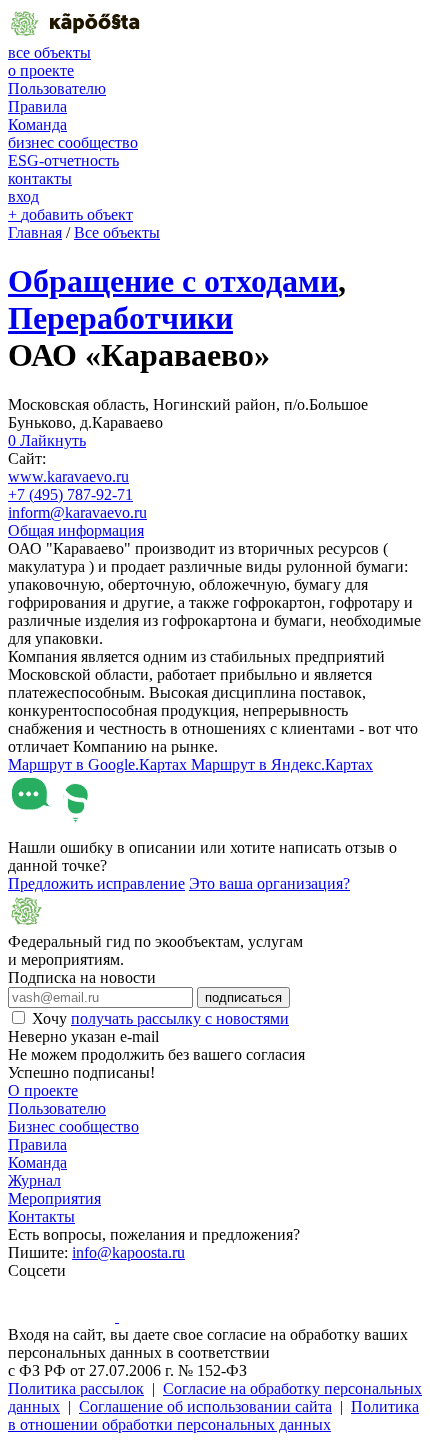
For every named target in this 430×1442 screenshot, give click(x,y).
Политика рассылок (76, 1388)
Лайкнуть (47, 440)
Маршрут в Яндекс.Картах (282, 764)
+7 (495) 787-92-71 (70, 494)
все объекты (49, 52)
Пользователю (57, 88)
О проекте (43, 1090)
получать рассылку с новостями (180, 1018)
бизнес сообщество (73, 142)
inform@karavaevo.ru (77, 512)
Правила (37, 106)
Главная (35, 232)
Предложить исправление (96, 883)
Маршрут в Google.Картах (99, 764)
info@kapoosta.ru (128, 1252)
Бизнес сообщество (73, 1126)
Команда (37, 124)
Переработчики (120, 318)
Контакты (41, 1216)
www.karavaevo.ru (68, 476)
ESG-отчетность (63, 160)
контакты (40, 178)
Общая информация (76, 530)
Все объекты (117, 232)
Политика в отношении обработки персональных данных (213, 1415)
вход (23, 196)
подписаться (243, 997)
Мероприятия (54, 1198)
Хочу (160, 1018)
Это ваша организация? (269, 883)
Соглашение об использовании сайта (205, 1406)
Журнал (34, 1180)
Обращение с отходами (173, 281)
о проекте (41, 70)
